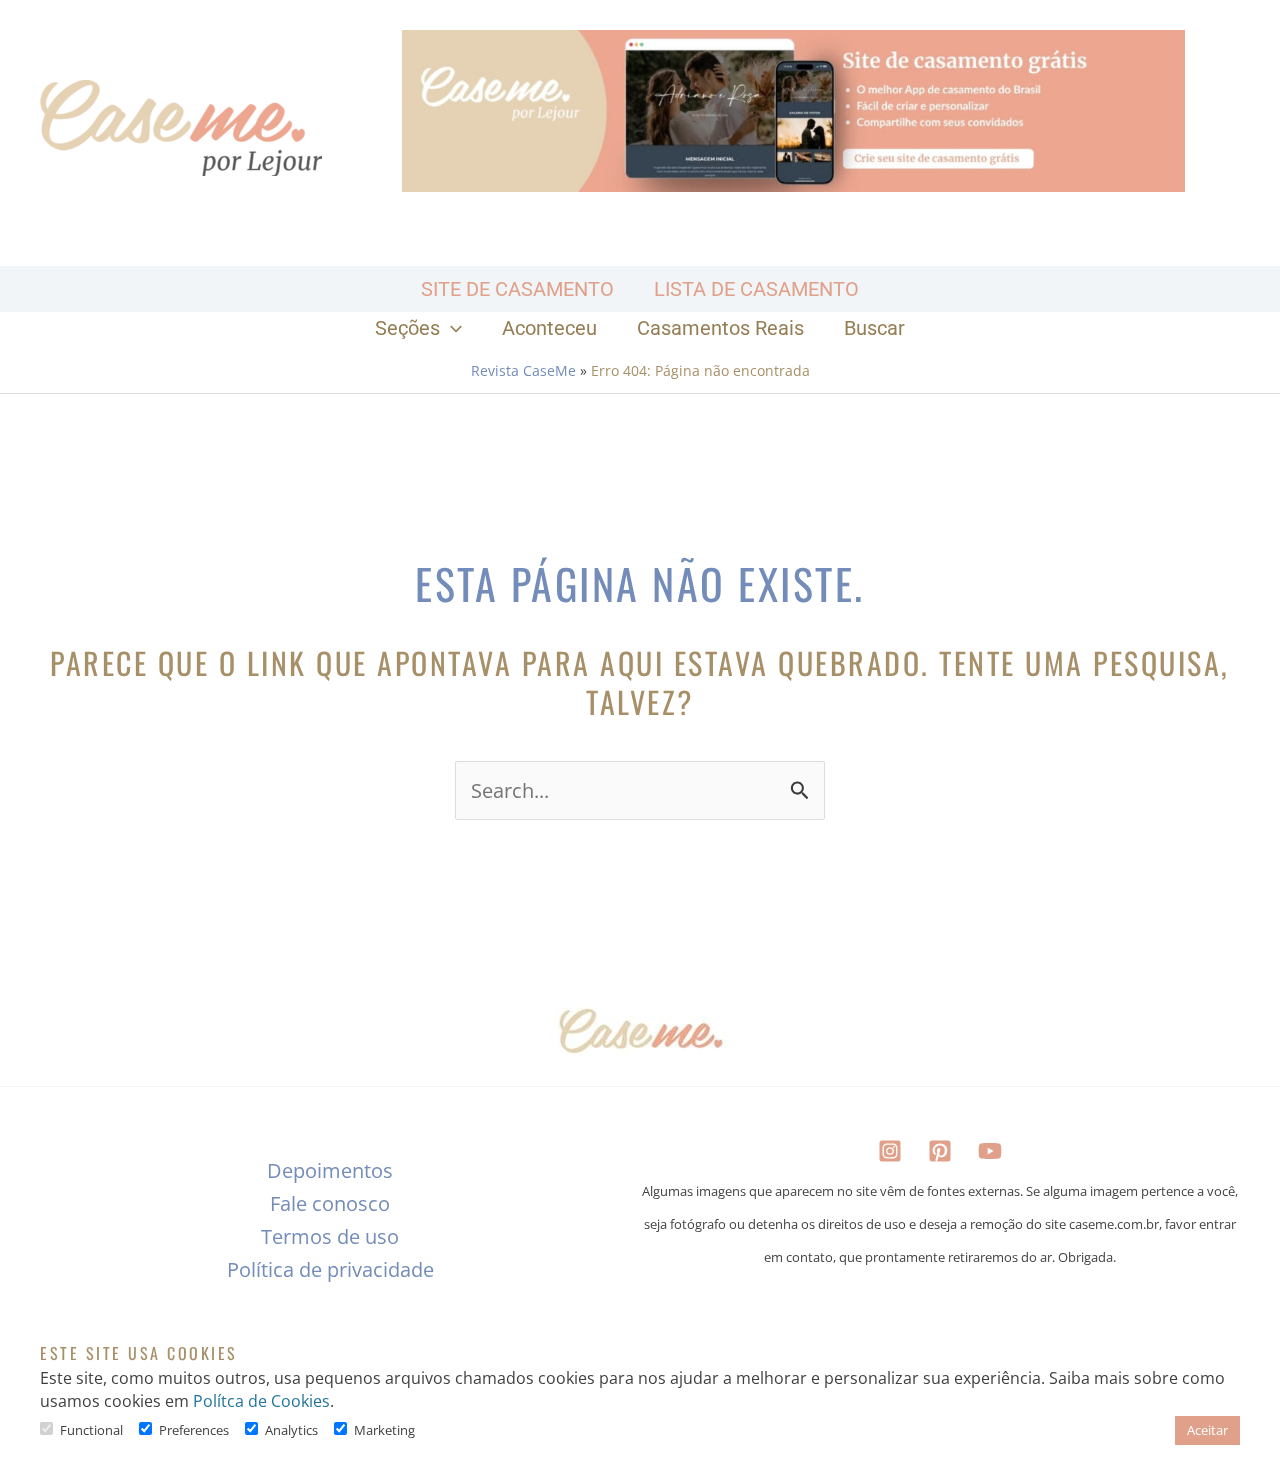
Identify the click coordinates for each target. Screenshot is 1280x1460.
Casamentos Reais (720, 328)
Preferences (194, 1430)
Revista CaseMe (523, 370)
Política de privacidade (330, 1269)
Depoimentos (330, 1170)
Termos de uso (330, 1236)
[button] (451, 328)
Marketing (384, 1430)
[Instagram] (890, 1151)
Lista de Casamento (756, 289)
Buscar (874, 328)
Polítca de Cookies (261, 1401)
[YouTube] (990, 1151)
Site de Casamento (517, 289)
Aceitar (1207, 1430)
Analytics (291, 1430)
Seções (407, 328)
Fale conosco (330, 1203)
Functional (91, 1430)
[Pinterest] (940, 1151)
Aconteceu (549, 328)
